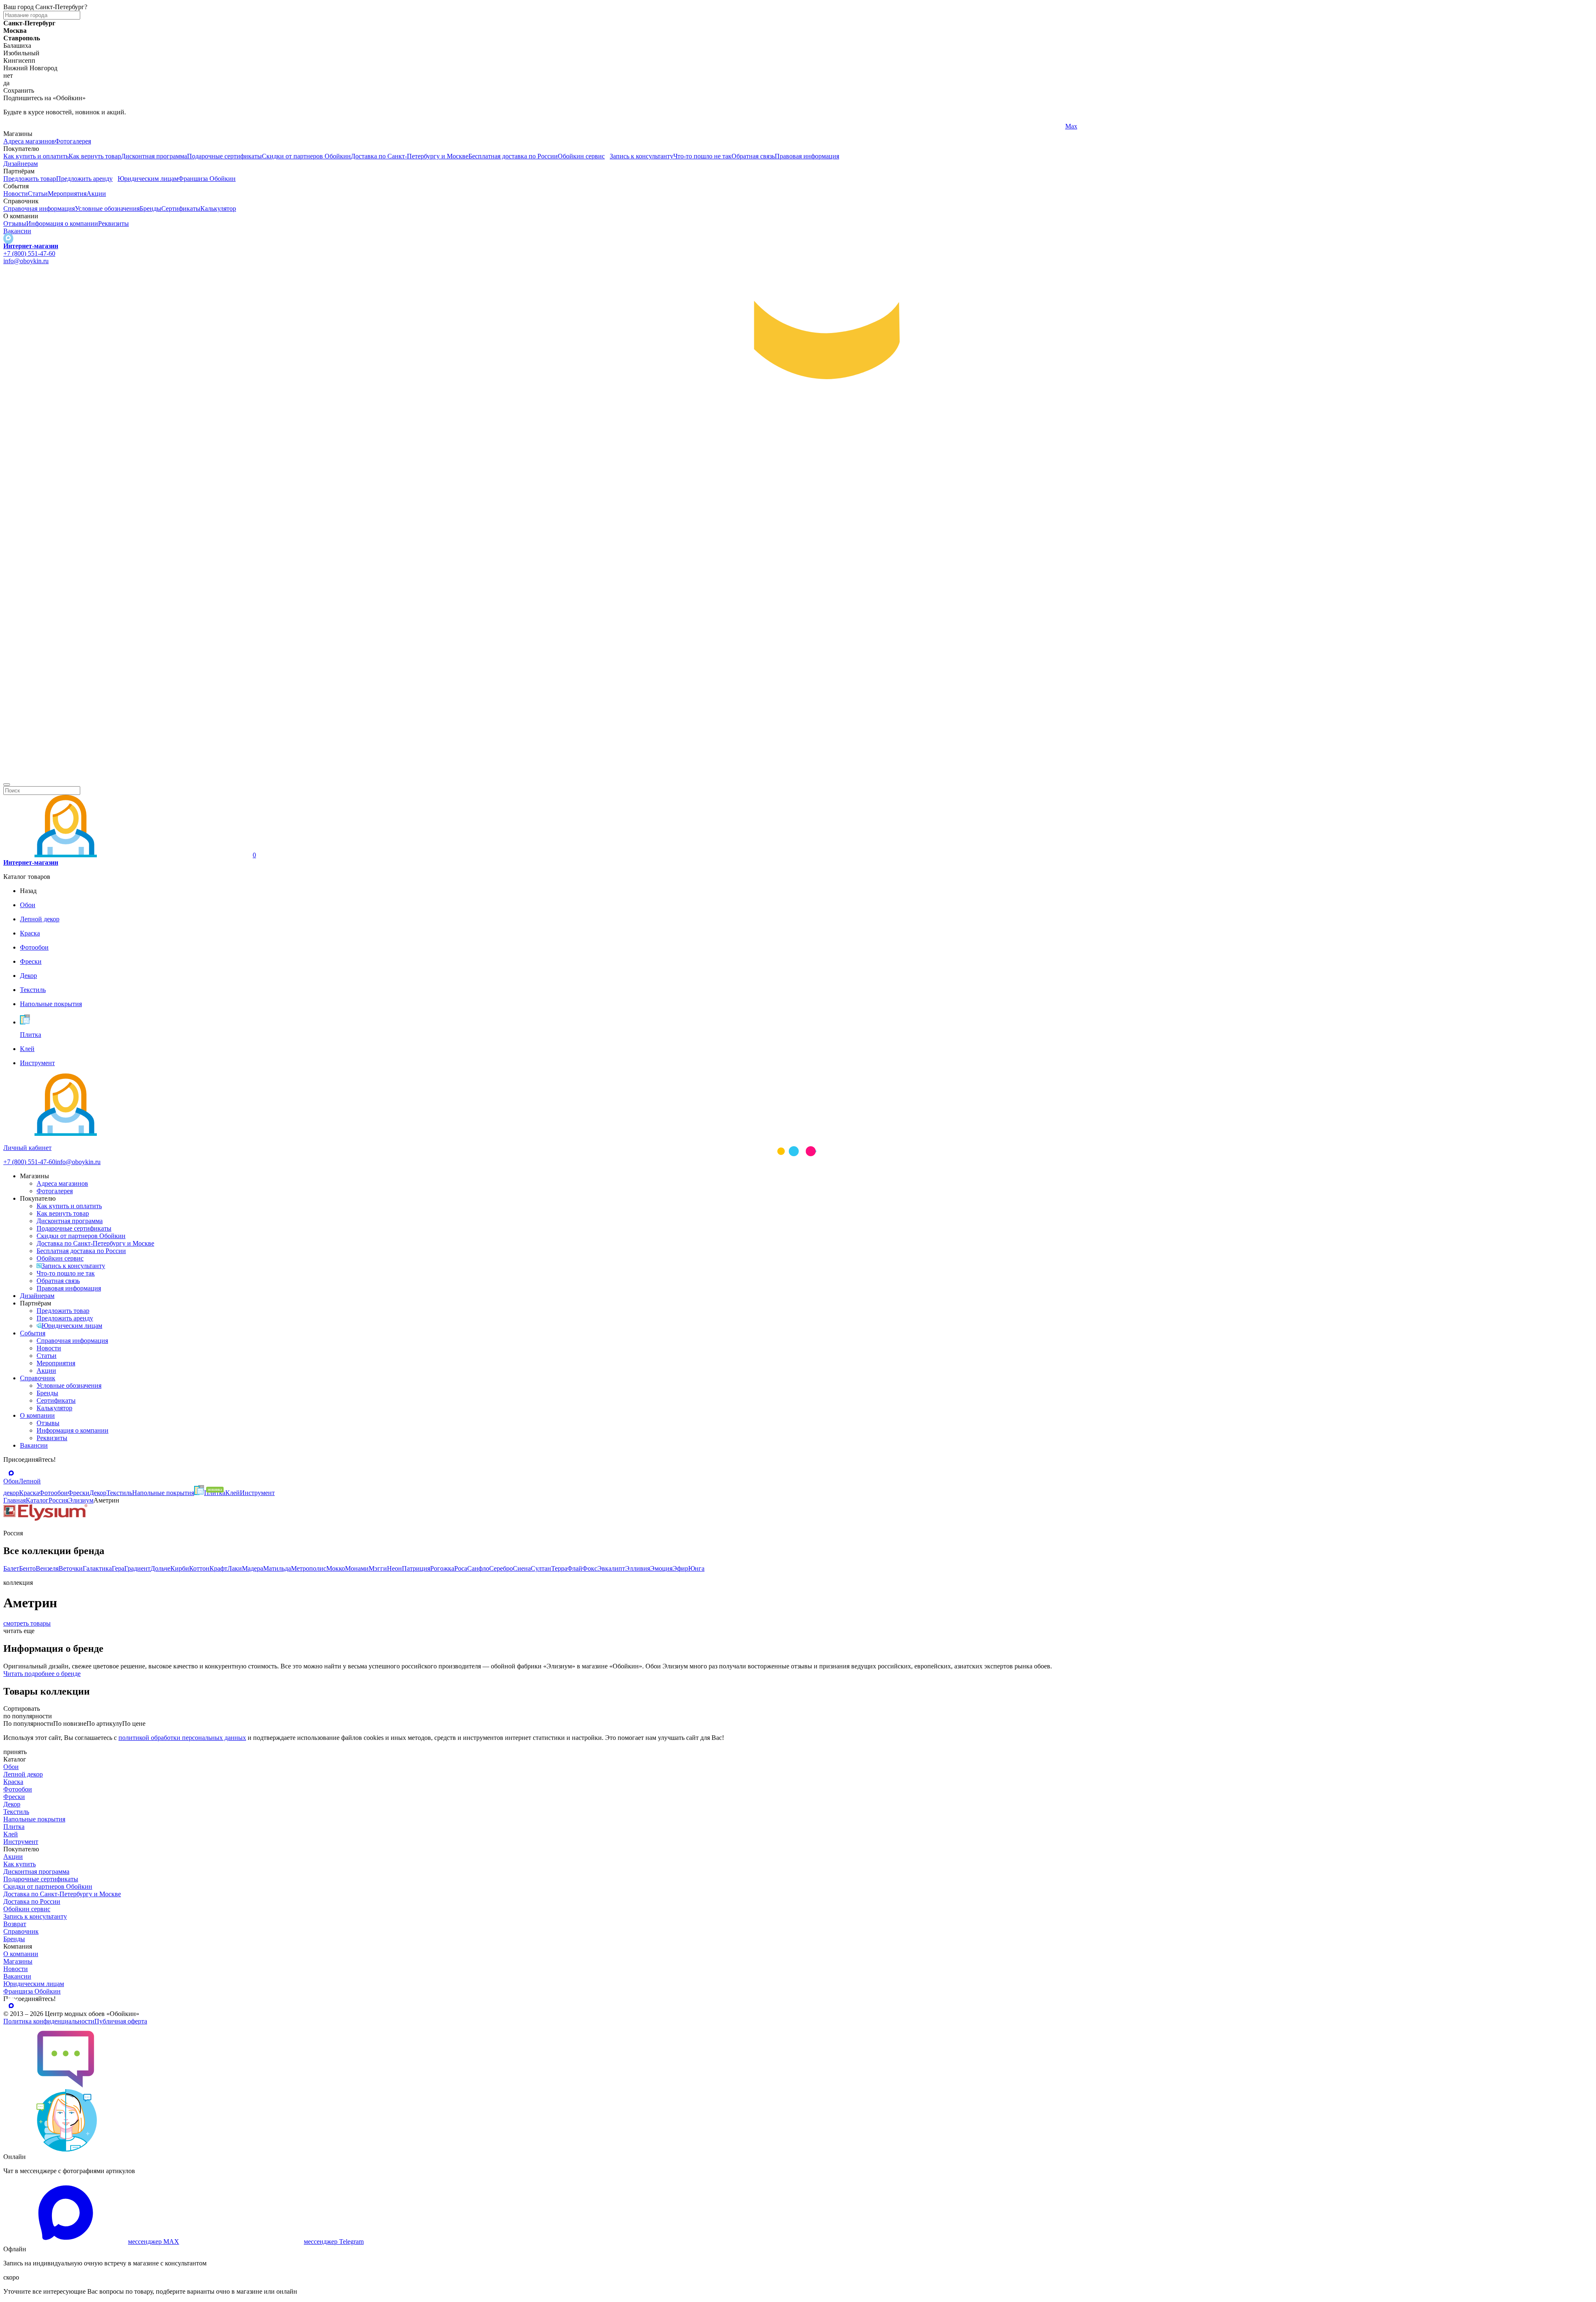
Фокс (590, 1568)
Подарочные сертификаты (224, 156)
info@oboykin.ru (26, 261)
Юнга (696, 1568)
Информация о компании (62, 223)
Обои (11, 1767)
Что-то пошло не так (702, 156)
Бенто (27, 1568)
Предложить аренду (84, 179)
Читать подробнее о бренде (42, 1674)
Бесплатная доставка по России (513, 156)
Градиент (137, 1568)
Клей (11, 1834)
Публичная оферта (121, 2021)
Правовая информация (807, 156)
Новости (16, 194)
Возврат (15, 1924)
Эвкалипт (611, 1568)
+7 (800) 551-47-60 (29, 253)
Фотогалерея (73, 141)
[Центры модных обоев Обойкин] (798, 775)
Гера (118, 1568)
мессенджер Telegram (334, 2242)
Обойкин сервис (581, 156)
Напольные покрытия (34, 1819)
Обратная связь (753, 156)
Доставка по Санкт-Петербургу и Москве (410, 156)
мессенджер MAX (154, 2242)
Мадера (252, 1568)
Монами (357, 1568)
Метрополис (309, 1568)
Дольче (160, 1568)
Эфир (680, 1568)
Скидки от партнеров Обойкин (306, 156)
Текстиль (16, 1812)
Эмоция (661, 1568)
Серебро (501, 1568)
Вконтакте (549, 126)
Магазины (18, 1961)
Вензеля (47, 1568)
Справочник (38, 1378)
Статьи (38, 194)
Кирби (180, 1568)
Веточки (71, 1568)
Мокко (336, 1568)
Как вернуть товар (95, 156)
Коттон (199, 1568)
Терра (559, 1568)
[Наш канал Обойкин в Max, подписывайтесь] (8, 238)
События (33, 1333)
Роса (461, 1568)
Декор (12, 1804)
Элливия (638, 1568)
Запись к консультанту (642, 156)
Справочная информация (39, 208)
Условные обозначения (107, 208)
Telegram (16, 126)
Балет (11, 1568)
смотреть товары (27, 1623)
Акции (96, 194)
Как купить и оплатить (36, 156)
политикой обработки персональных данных (182, 1738)
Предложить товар (30, 179)
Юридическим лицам (148, 179)
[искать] (7, 785)
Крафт (218, 1568)
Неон (394, 1568)
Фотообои (18, 1789)
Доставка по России (32, 1901)
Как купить (20, 1864)
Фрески (14, 1797)
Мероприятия (67, 194)
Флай (575, 1568)
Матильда (277, 1568)
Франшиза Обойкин (207, 179)
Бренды (150, 208)
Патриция (416, 1568)
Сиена (522, 1568)
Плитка (14, 1827)
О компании (37, 1415)
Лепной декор (23, 1774)
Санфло (478, 1568)
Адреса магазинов (29, 141)
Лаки (235, 1568)
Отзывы (15, 223)
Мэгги (378, 1568)
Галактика (97, 1568)
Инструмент (21, 1842)
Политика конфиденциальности (49, 2021)
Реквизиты (113, 223)
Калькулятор (218, 208)
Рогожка (442, 1568)
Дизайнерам (21, 164)
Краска (13, 1782)
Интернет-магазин (31, 246)
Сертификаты (181, 208)
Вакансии (17, 231)
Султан (541, 1568)
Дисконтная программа (154, 156)
